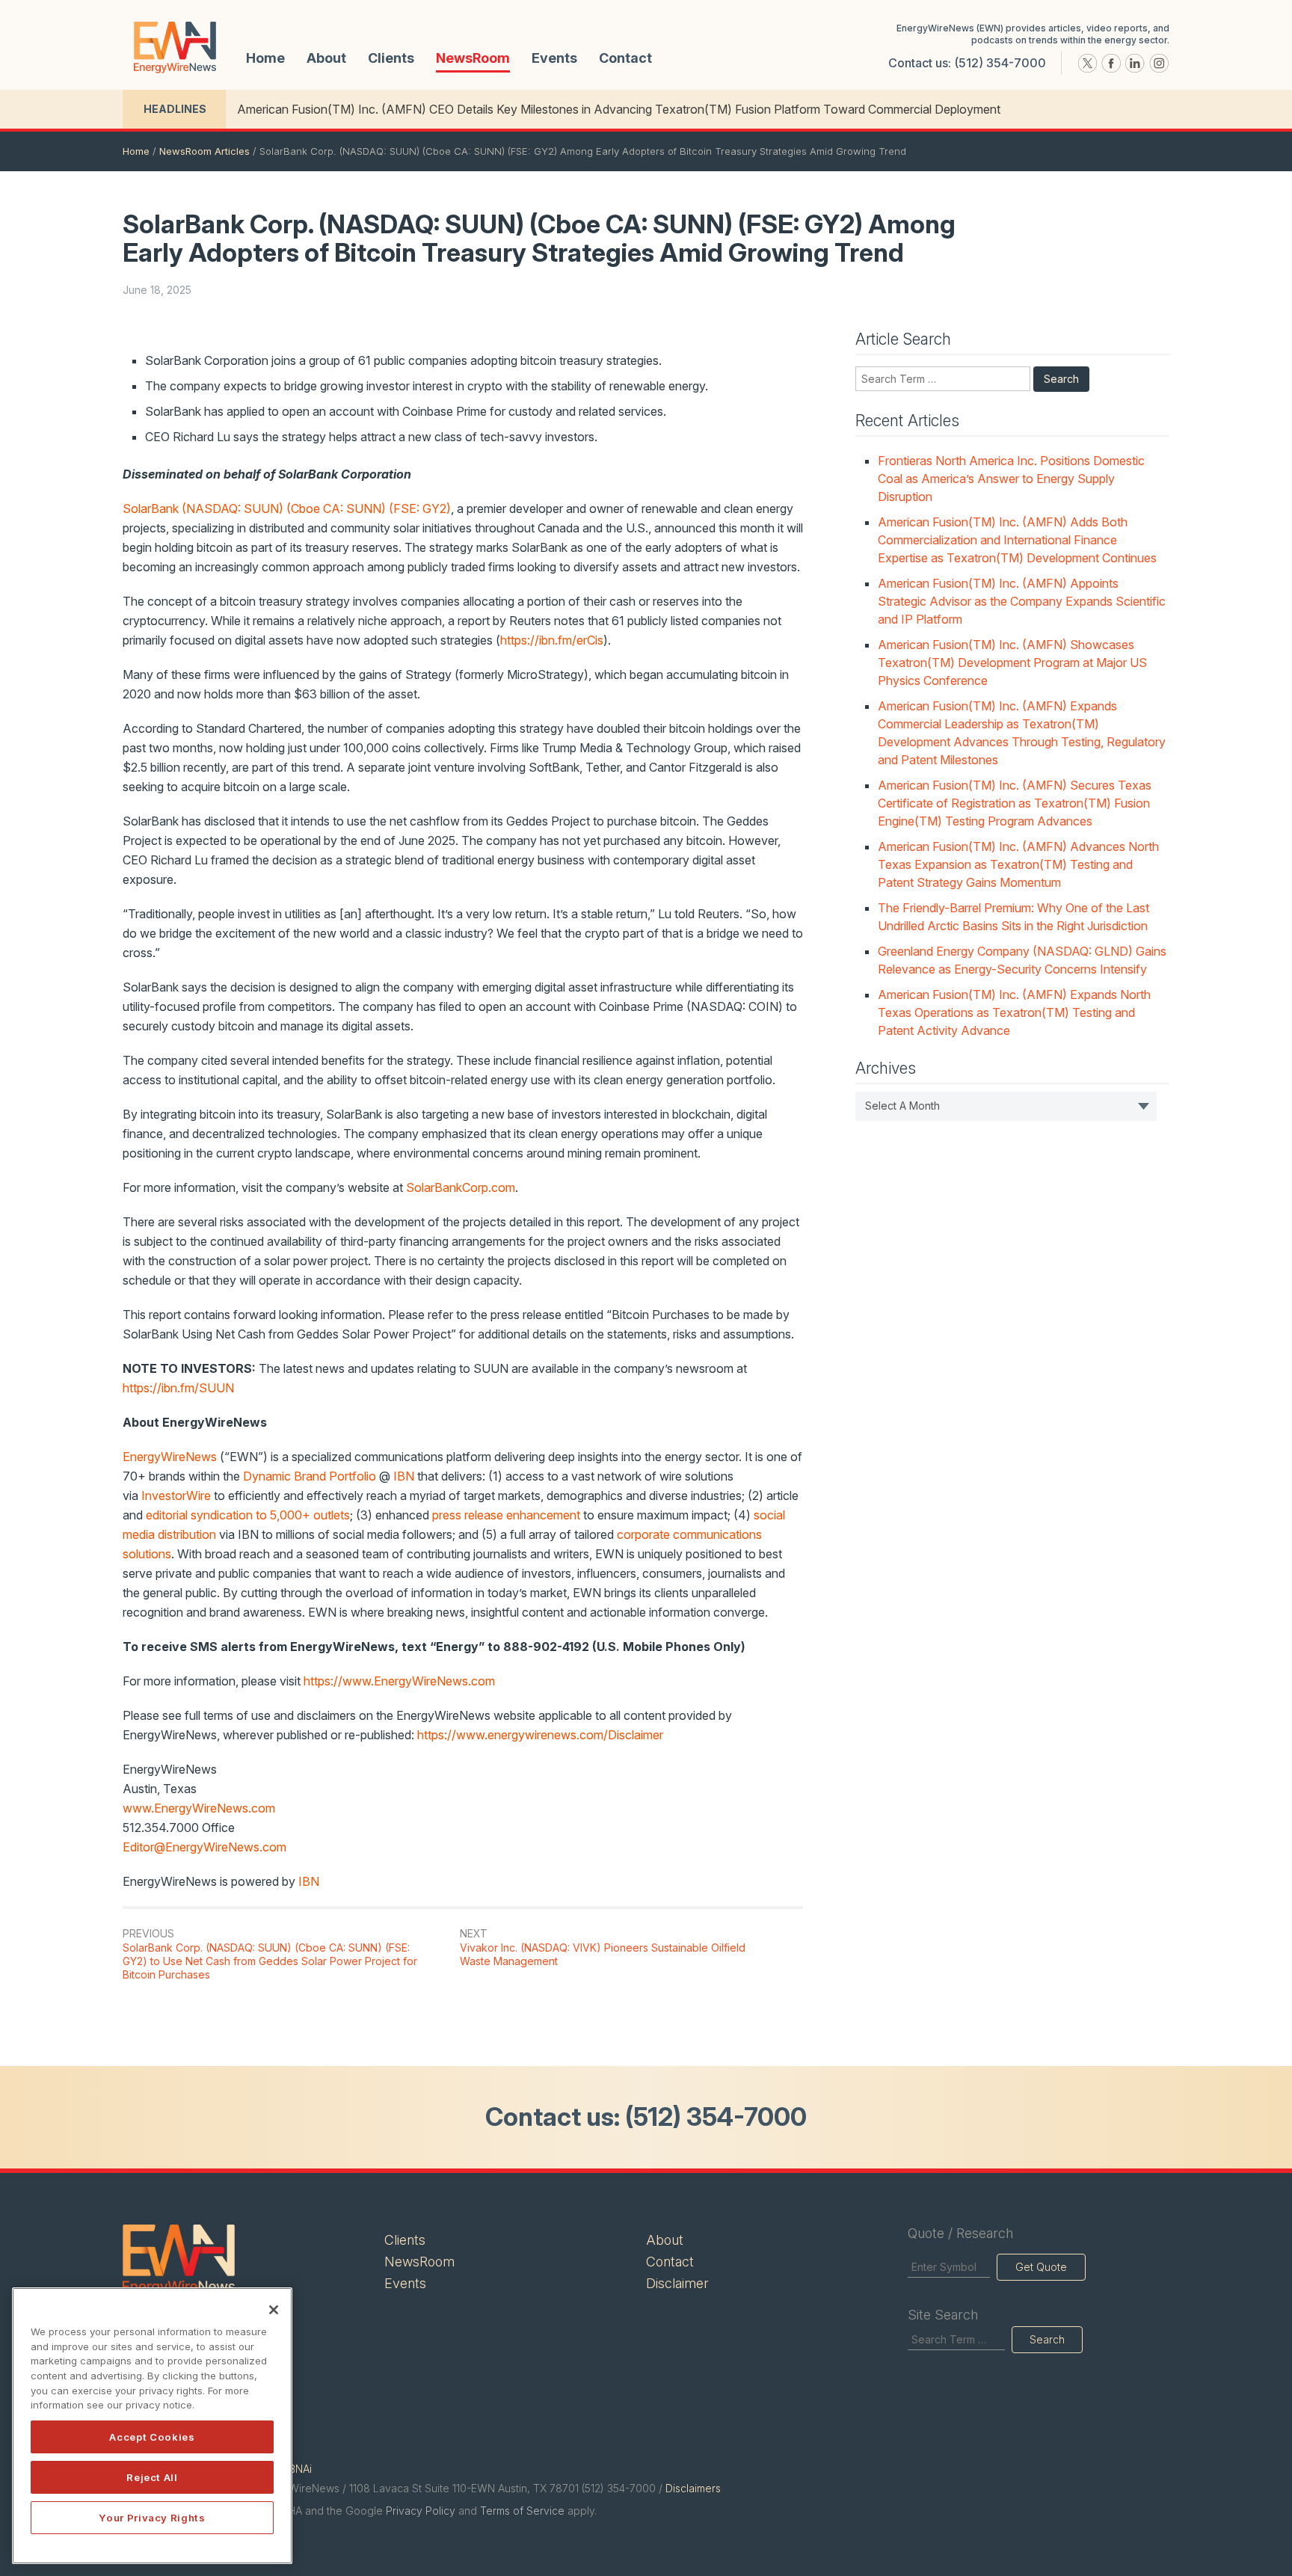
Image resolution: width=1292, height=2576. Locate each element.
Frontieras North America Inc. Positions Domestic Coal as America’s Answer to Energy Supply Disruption (1011, 479)
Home (265, 58)
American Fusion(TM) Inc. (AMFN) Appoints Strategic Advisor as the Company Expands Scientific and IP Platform (1022, 601)
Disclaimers (693, 2488)
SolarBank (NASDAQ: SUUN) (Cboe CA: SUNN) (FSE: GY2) (287, 508)
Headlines (175, 109)
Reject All (152, 2477)
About (326, 58)
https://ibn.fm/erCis (552, 640)
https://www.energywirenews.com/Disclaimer (540, 1735)
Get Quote (1041, 2267)
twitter (1087, 64)
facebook (1111, 64)
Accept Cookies (152, 2437)
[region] (152, 2426)
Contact (625, 58)
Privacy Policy (421, 2511)
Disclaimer (677, 2283)
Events (554, 58)
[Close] (274, 2310)
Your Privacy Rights (152, 2518)
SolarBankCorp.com (461, 1187)
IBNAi (299, 2469)
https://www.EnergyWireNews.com (399, 1681)
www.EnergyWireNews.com (199, 1808)
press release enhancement (506, 1515)
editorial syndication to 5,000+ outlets (248, 1515)
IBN (404, 1476)
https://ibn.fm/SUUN (178, 1388)
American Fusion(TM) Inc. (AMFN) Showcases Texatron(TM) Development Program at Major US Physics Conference (1012, 663)
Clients (391, 58)
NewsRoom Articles (204, 151)
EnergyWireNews (170, 1457)
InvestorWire (176, 1496)
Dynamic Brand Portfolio (310, 1476)
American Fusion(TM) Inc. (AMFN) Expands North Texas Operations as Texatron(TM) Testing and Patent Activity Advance (1014, 1012)
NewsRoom (473, 58)
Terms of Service (522, 2511)
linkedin (1135, 64)
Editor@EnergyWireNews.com (204, 1847)
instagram (1159, 64)
